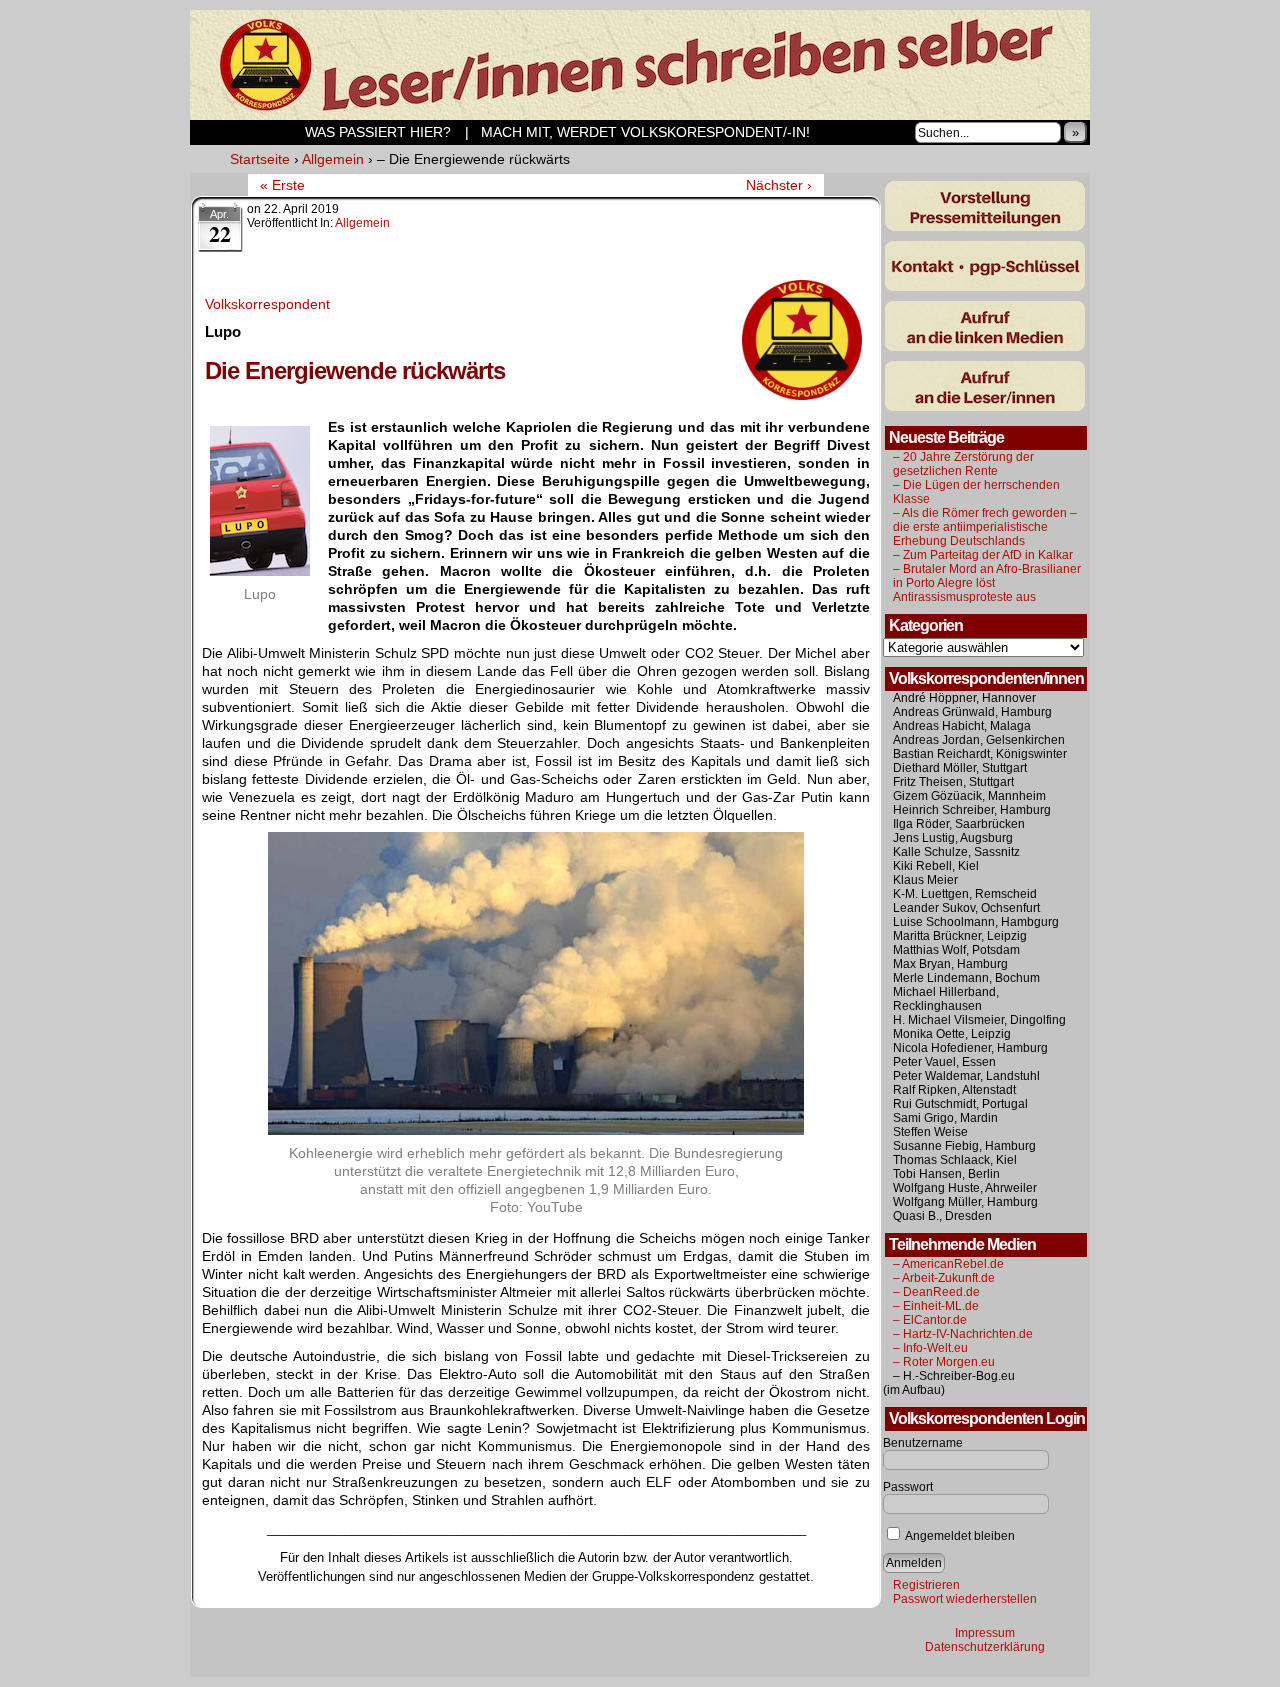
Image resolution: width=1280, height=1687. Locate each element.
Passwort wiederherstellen (965, 1599)
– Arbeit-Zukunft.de (944, 1278)
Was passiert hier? (324, 132)
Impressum (985, 1633)
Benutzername (923, 1443)
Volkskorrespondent (267, 304)
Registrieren (926, 1585)
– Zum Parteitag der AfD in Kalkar (983, 555)
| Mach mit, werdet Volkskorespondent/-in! (637, 132)
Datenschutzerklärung (985, 1647)
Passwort (908, 1487)
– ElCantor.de (930, 1320)
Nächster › (779, 185)
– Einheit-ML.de (936, 1306)
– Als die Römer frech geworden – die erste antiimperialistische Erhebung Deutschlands (985, 527)
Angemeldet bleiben (959, 1536)
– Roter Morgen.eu (944, 1362)
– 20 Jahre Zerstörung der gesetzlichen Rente (963, 464)
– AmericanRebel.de (948, 1264)
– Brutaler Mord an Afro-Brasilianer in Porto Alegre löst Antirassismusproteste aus (987, 583)
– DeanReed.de (936, 1292)
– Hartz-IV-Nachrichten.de (963, 1334)
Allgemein (362, 223)
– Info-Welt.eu (930, 1348)
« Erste (282, 185)
